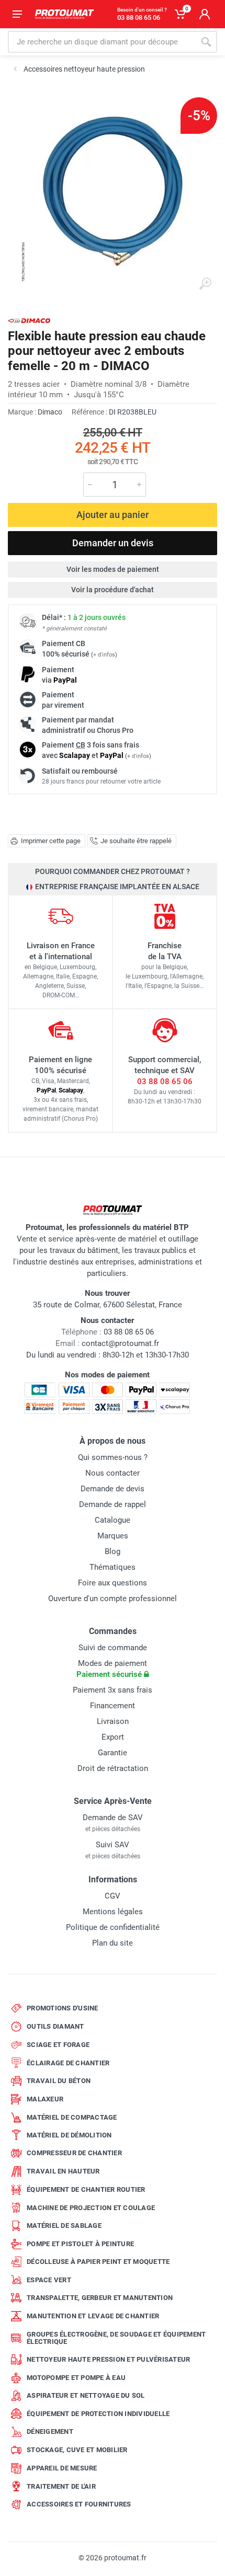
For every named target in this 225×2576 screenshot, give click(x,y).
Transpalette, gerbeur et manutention (100, 2298)
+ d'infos (104, 655)
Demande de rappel (113, 1504)
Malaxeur (45, 2099)
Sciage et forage (58, 2045)
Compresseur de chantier (74, 2153)
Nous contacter (113, 1473)
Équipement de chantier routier (86, 2189)
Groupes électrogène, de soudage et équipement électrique (116, 2338)
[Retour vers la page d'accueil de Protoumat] (64, 14)
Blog (113, 1551)
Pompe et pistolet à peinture (80, 2244)
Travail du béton (59, 2081)
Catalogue (113, 1520)
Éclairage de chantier (68, 2063)
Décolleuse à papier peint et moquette (98, 2262)
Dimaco (50, 412)
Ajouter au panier (113, 515)
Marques (113, 1536)
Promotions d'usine (63, 2008)
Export (113, 1737)
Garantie (113, 1753)
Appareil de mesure (62, 2468)
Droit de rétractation (113, 1768)
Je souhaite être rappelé (136, 841)
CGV (113, 1896)
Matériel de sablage (64, 2226)
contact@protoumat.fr (120, 1343)
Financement (113, 1706)
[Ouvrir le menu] (17, 14)
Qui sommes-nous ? (113, 1457)
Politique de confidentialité (113, 1927)
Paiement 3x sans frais (113, 1690)
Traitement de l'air (61, 2486)
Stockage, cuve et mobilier (77, 2450)
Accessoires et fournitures (79, 2504)
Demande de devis (113, 1489)
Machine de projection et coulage (91, 2208)
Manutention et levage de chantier (93, 2316)
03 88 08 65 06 (165, 1082)
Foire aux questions (113, 1583)
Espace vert (49, 2280)
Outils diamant (55, 2026)
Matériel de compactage (72, 2117)
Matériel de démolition (69, 2135)
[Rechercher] (206, 42)
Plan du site (113, 1943)
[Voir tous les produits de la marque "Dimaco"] (29, 321)
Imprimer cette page (51, 841)
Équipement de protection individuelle (98, 2414)
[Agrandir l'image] (205, 284)
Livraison (113, 1721)
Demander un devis (113, 543)
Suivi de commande (113, 1648)
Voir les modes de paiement (113, 569)
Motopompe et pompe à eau (76, 2378)
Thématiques (113, 1567)
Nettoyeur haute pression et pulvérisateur (108, 2359)
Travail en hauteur (63, 2171)
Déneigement (50, 2431)
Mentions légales (113, 1912)
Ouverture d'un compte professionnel (113, 1598)
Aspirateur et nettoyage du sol (86, 2395)
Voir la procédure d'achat (113, 590)
